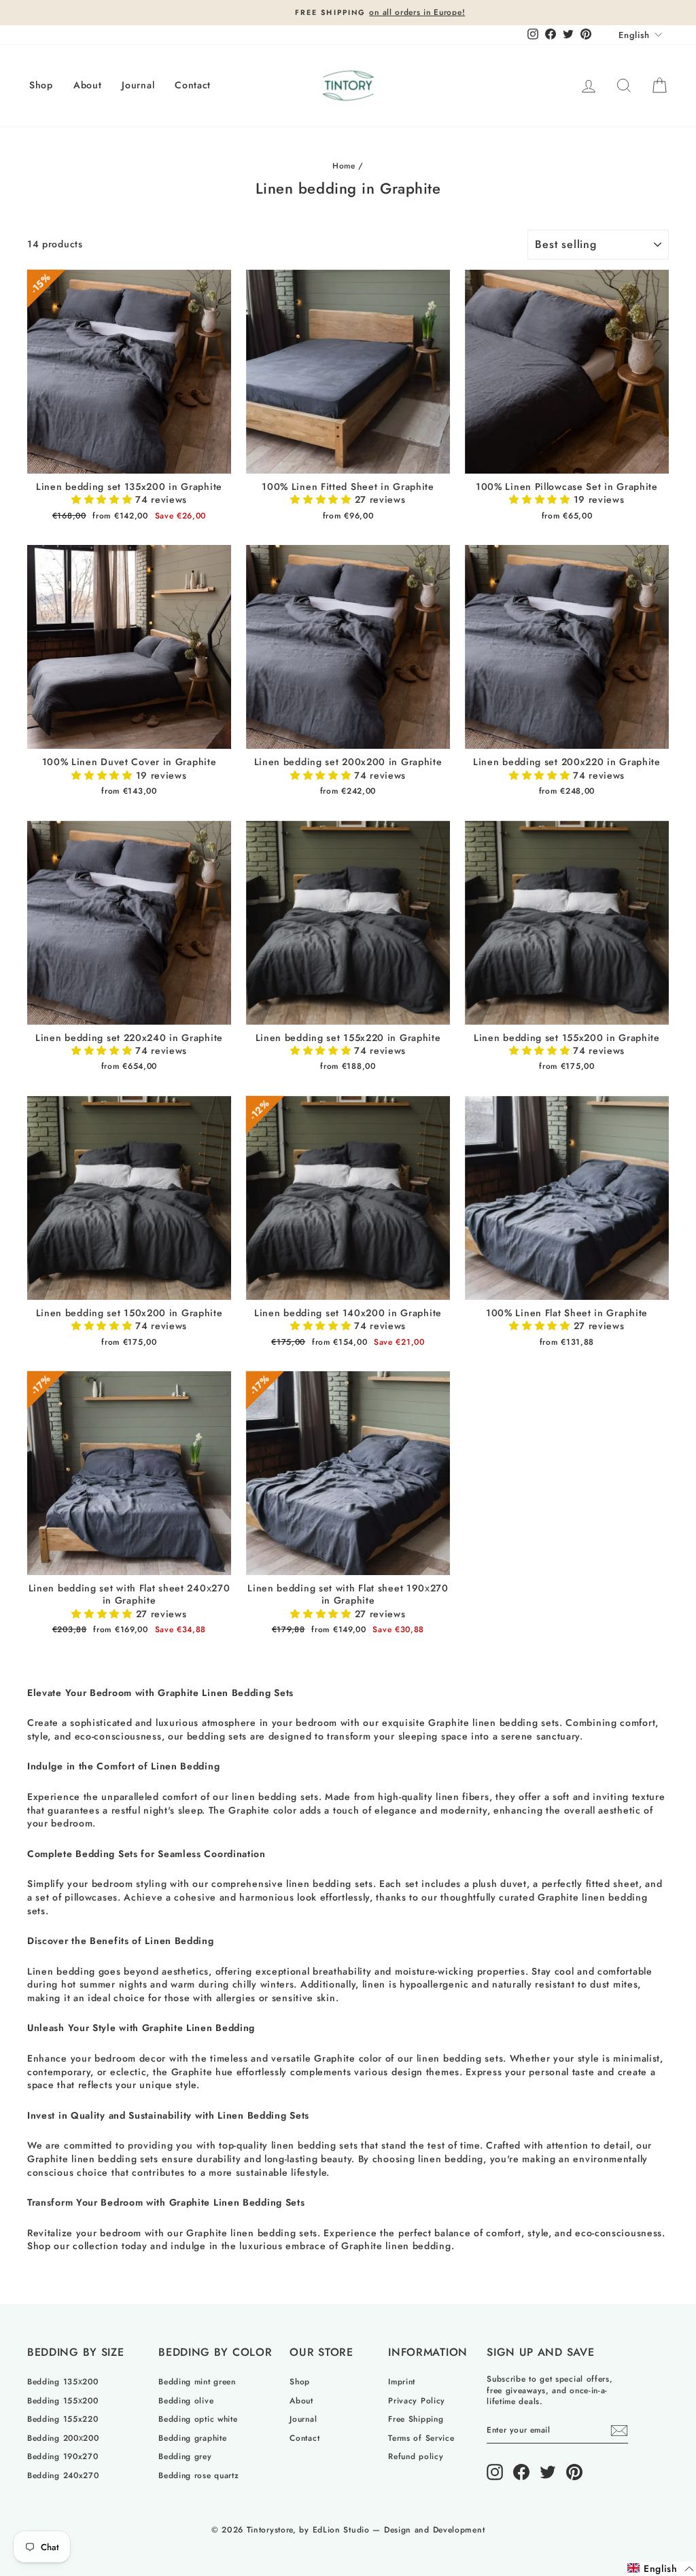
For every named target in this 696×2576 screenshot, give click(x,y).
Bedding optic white (198, 2419)
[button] (103, 499)
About (88, 85)
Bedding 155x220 (63, 2419)
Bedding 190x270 (63, 2456)
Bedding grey (185, 2456)
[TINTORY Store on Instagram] (495, 2472)
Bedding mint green (197, 2381)
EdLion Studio (341, 2530)
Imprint (402, 2381)
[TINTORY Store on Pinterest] (574, 2472)
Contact (193, 85)
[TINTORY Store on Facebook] (521, 2472)
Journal (138, 85)
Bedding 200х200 (63, 2438)
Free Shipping (416, 2419)
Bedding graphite (192, 2438)
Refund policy (416, 2456)
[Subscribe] (619, 2431)
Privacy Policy (417, 2400)
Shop (41, 85)
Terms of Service (421, 2438)
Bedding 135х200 (63, 2381)
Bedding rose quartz (198, 2475)
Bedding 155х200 (63, 2400)
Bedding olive (186, 2400)
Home (344, 165)
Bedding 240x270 (63, 2475)
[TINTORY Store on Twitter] (548, 2472)
